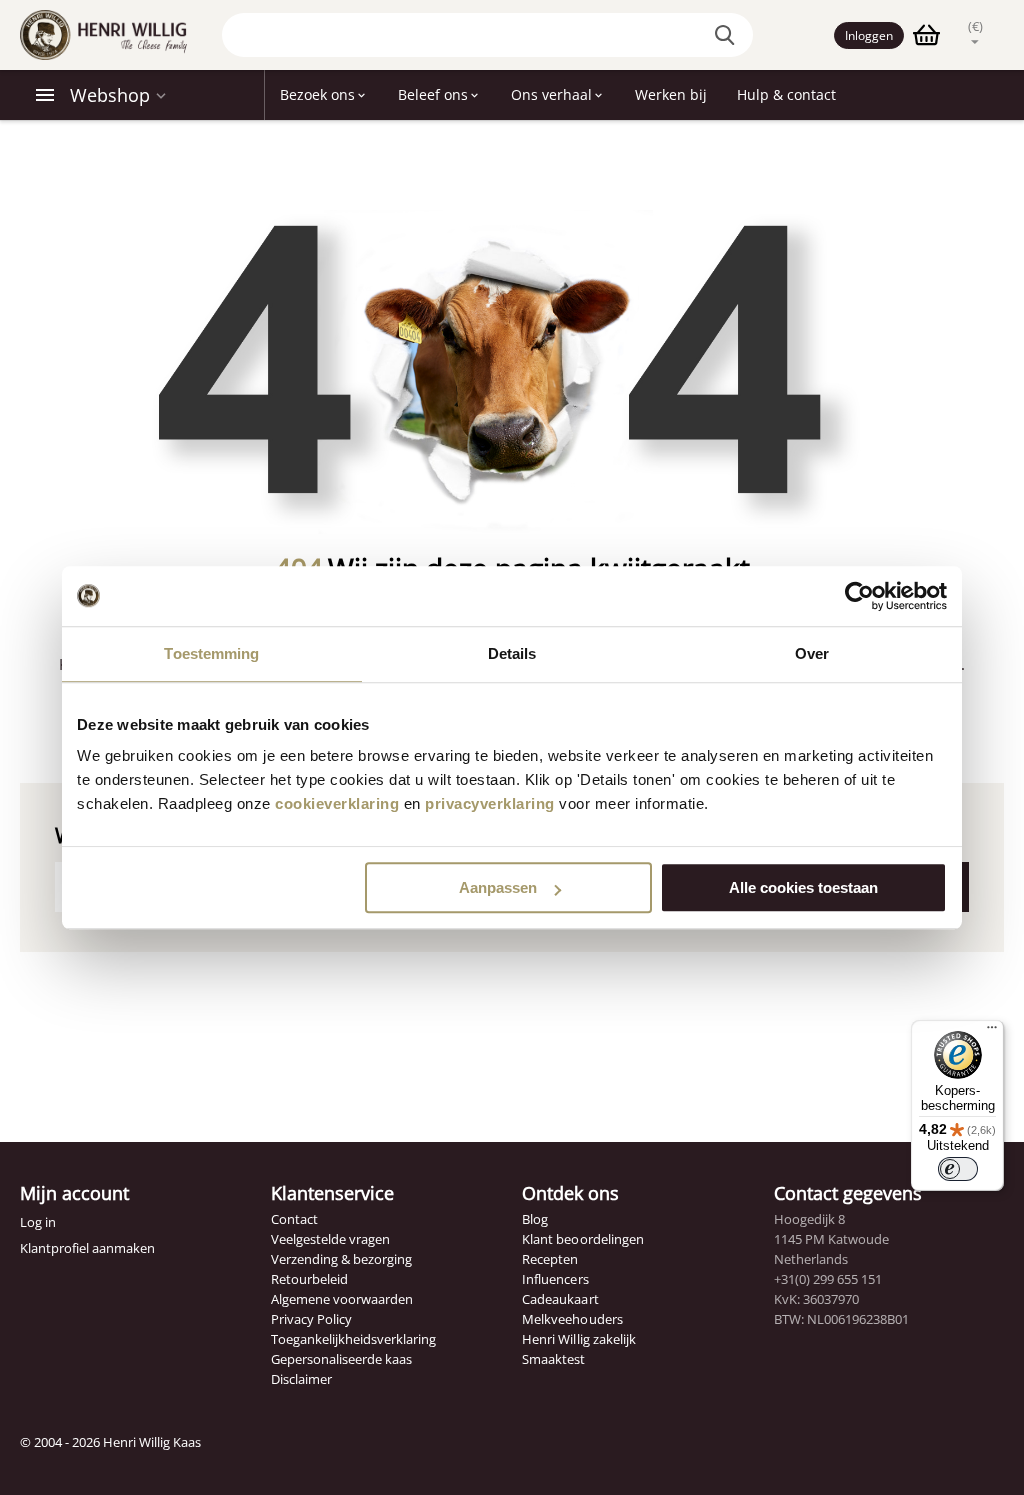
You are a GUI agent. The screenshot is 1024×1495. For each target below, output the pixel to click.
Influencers (555, 1279)
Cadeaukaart (560, 1299)
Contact (294, 1219)
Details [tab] (512, 653)
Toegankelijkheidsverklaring (353, 1339)
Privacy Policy (311, 1319)
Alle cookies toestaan (803, 887)
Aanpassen (498, 887)
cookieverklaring (337, 803)
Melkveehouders (572, 1319)
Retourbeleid (309, 1279)
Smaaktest (553, 1359)
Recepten (550, 1259)
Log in (38, 1222)
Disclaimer (301, 1379)
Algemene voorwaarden (342, 1299)
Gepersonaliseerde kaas (341, 1359)
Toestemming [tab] (211, 653)
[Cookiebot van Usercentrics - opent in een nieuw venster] (859, 596)
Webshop (110, 95)
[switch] (958, 1169)
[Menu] (992, 1032)
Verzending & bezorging (341, 1259)
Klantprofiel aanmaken (87, 1248)
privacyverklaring (490, 803)
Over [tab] (812, 653)
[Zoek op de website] (728, 35)
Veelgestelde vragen (330, 1239)
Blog (535, 1219)
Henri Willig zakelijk (578, 1339)
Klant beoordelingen (582, 1239)
